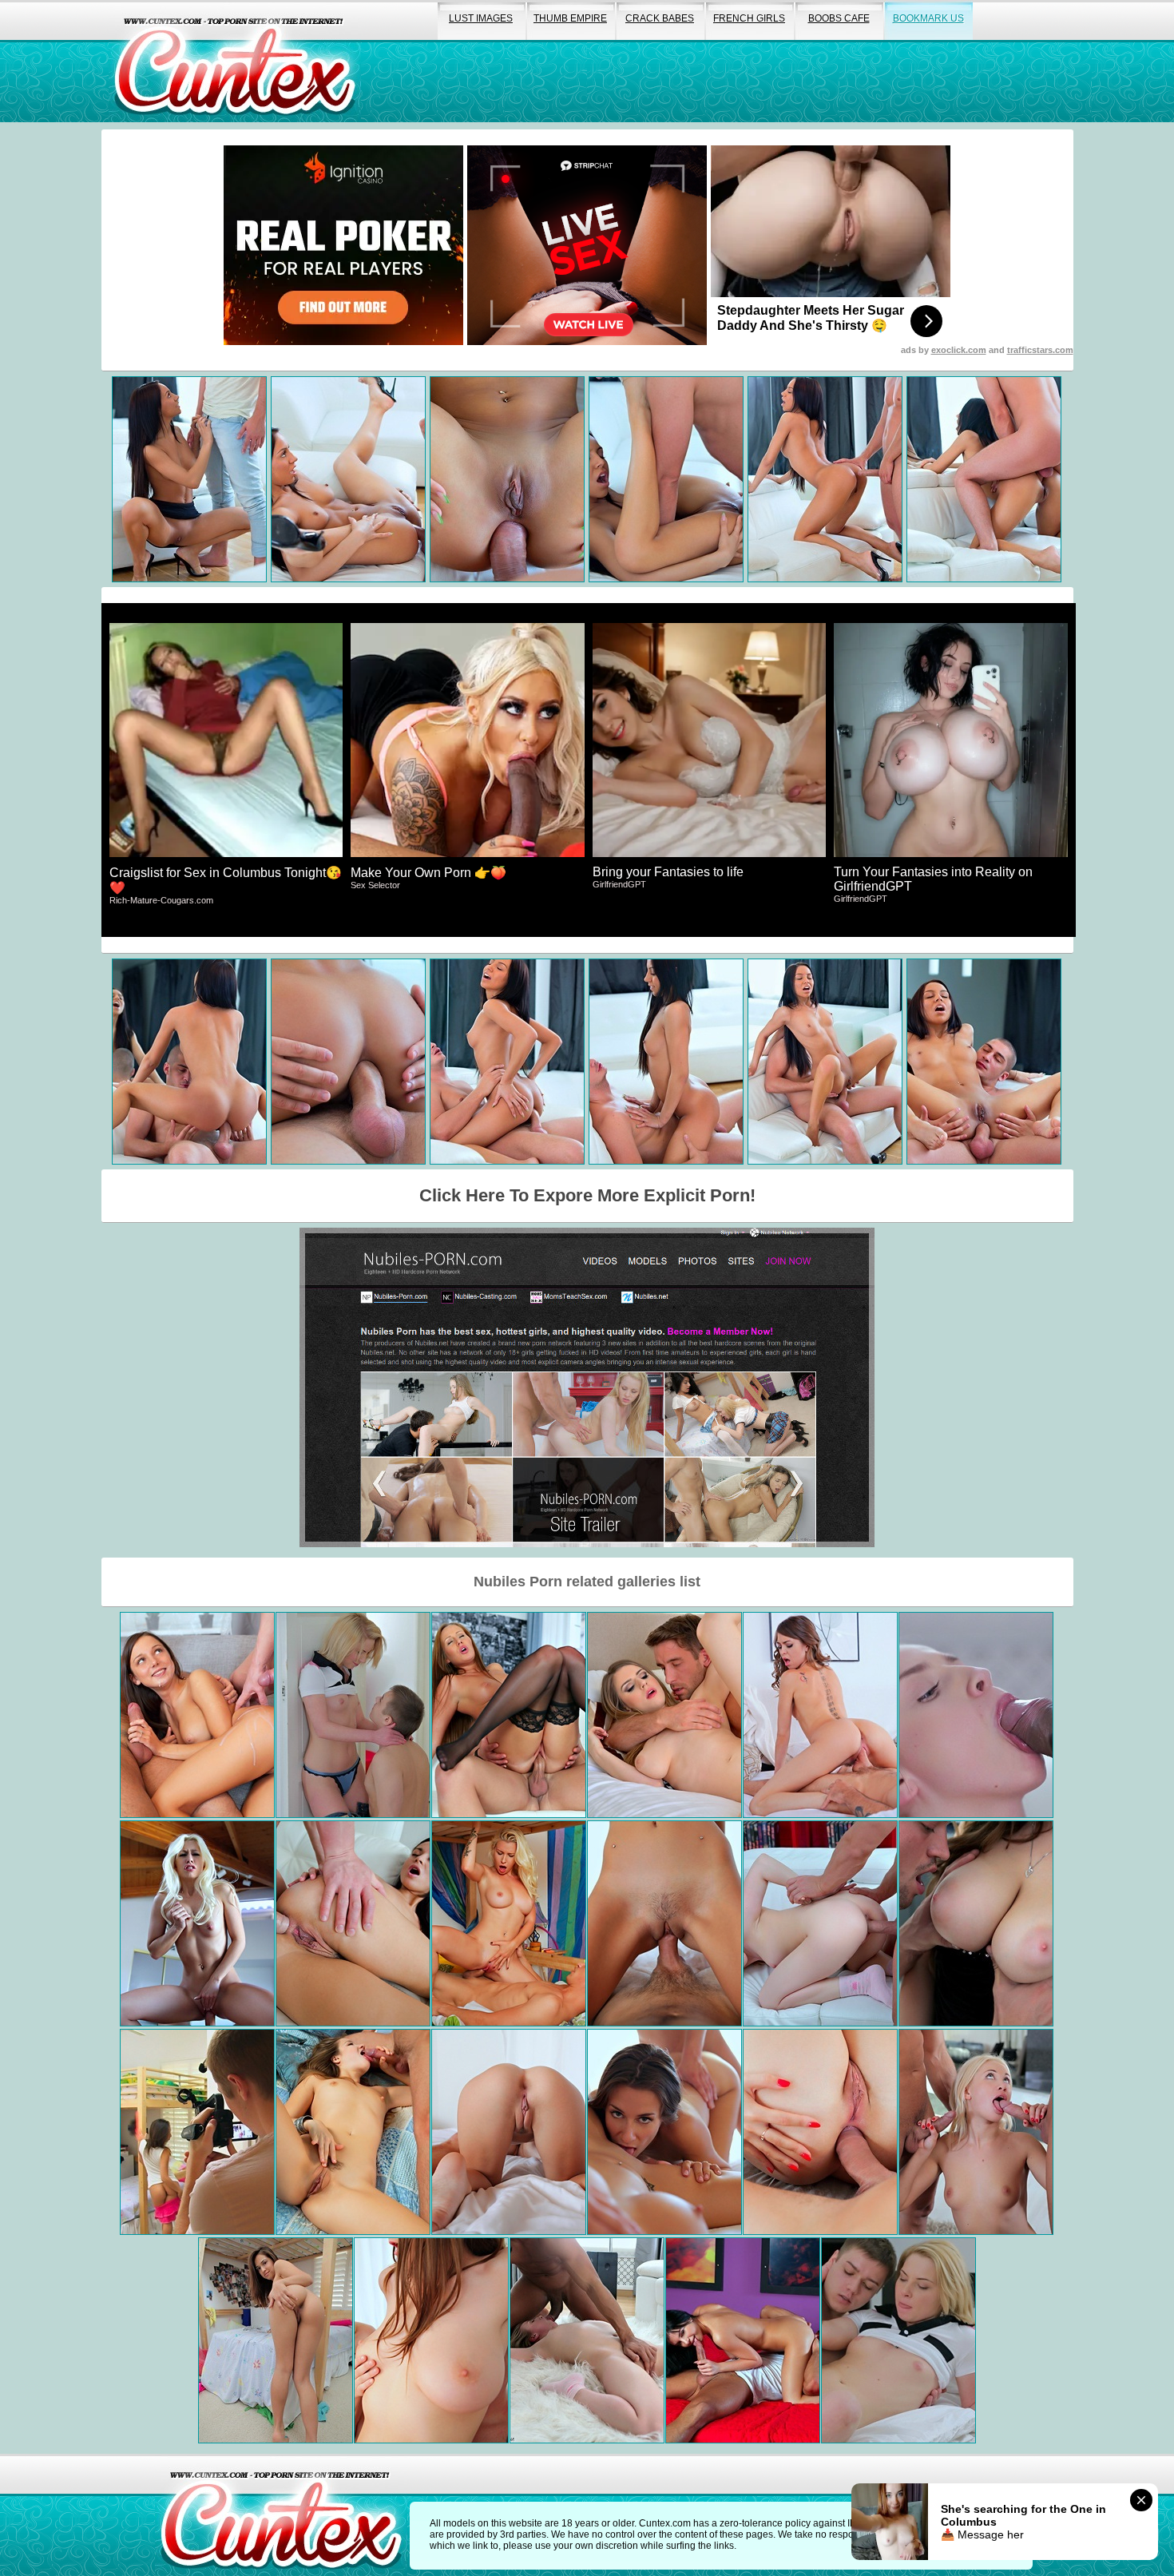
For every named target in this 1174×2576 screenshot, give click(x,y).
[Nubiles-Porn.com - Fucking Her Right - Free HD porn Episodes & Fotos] (664, 1923)
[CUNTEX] (235, 61)
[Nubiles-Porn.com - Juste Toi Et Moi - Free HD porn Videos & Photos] (197, 1923)
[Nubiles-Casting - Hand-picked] (820, 1923)
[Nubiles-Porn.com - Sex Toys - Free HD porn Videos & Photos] (431, 2340)
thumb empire (570, 18)
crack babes (660, 18)
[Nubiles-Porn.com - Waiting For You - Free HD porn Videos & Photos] (509, 1715)
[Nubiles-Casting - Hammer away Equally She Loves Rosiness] (898, 2340)
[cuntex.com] (281, 2515)
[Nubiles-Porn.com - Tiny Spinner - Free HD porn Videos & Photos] (509, 2132)
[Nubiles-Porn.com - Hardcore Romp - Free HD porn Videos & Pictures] (664, 2132)
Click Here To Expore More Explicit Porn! (587, 1195)
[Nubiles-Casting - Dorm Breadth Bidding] (276, 2340)
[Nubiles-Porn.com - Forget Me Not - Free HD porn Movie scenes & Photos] (820, 1715)
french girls (749, 18)
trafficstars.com (1040, 350)
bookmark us (928, 18)
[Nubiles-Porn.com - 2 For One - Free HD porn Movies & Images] (976, 2132)
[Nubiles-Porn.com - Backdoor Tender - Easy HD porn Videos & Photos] (353, 1923)
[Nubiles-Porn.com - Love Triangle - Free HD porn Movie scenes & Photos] (197, 1715)
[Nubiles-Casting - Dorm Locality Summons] (197, 2132)
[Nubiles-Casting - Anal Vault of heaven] (820, 2132)
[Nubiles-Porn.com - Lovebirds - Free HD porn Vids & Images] (353, 2132)
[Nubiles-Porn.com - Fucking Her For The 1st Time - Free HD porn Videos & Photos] (743, 2340)
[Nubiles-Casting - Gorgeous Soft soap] (976, 1923)
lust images (481, 18)
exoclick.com (959, 350)
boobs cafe (839, 18)
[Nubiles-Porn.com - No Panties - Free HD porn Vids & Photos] (664, 1715)
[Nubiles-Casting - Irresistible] (976, 1715)
